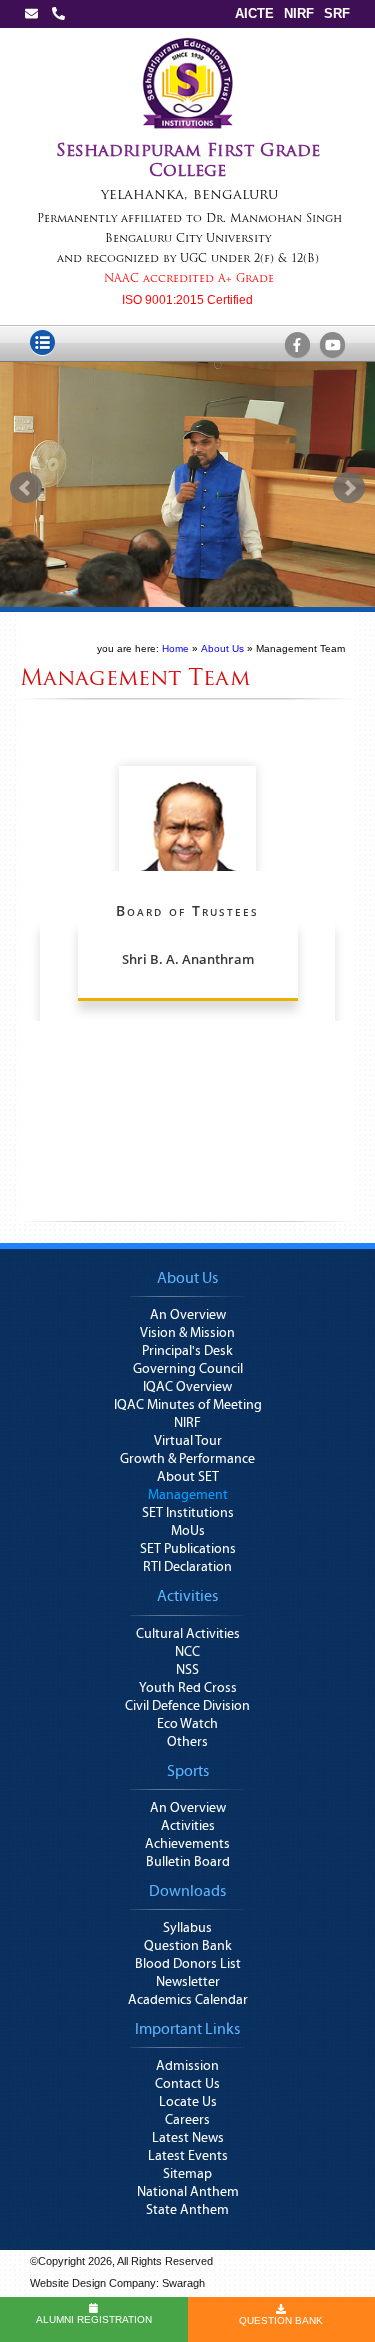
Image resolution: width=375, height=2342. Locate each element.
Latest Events (188, 2156)
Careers (187, 2120)
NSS (187, 1670)
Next (349, 488)
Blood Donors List (188, 1964)
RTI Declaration (187, 1567)
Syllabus (187, 1928)
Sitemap (187, 2174)
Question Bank (188, 1946)
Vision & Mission (187, 1333)
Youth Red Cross (188, 1688)
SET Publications (188, 1549)
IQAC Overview (187, 1387)
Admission (187, 2066)
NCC (187, 1652)
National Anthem (188, 2192)
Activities (188, 1826)
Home (175, 648)
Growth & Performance (187, 1459)
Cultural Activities (188, 1634)
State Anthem (187, 2210)
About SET (188, 1477)
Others (187, 1742)
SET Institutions (188, 1513)
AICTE (254, 13)
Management (188, 1495)
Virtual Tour (188, 1441)
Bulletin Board (188, 1862)
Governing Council (188, 1369)
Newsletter (188, 1982)
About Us (222, 648)
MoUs (188, 1531)
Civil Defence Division (187, 1706)
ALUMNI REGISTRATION (94, 2319)
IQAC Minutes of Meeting (188, 1405)
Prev (26, 488)
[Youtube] (332, 346)
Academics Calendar (188, 2000)
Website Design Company (93, 2283)
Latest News (188, 2138)
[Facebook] (297, 346)
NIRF (299, 13)
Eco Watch (187, 1724)
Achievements (187, 1844)
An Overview (188, 1315)
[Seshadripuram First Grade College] (188, 41)
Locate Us (188, 2102)
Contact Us (187, 2084)
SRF (337, 13)
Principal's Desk (187, 1351)
